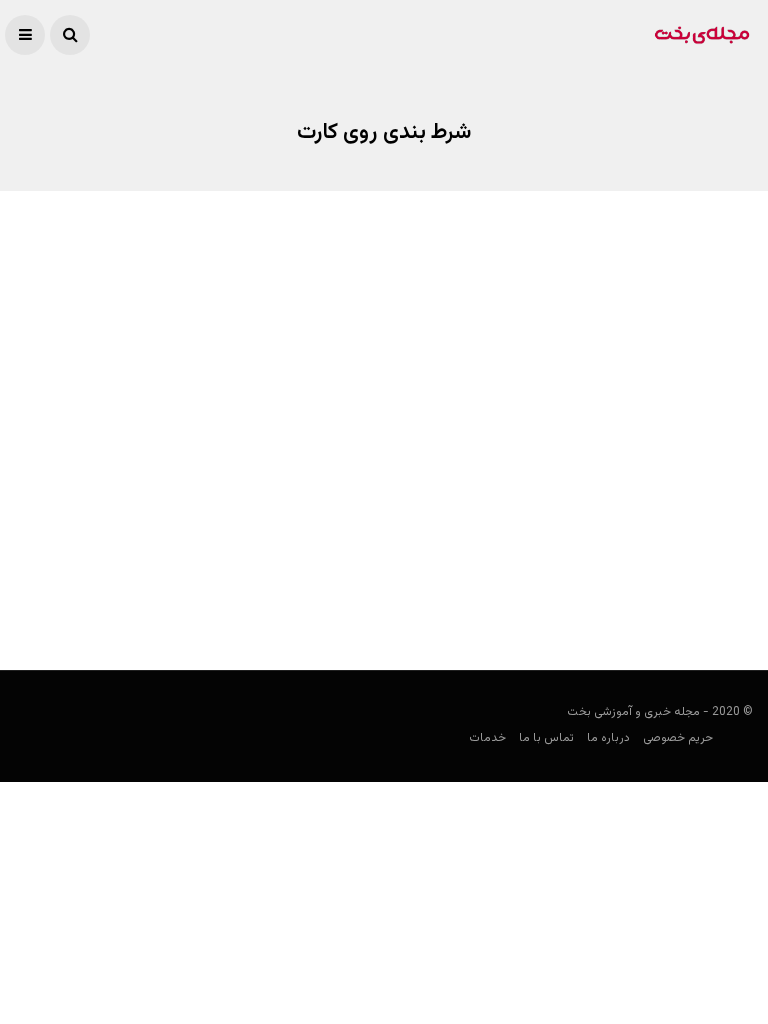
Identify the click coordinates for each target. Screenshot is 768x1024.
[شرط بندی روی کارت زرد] (576, 416)
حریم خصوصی (678, 738)
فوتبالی (734, 597)
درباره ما (608, 738)
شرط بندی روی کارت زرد (667, 558)
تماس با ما (546, 738)
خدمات (487, 738)
